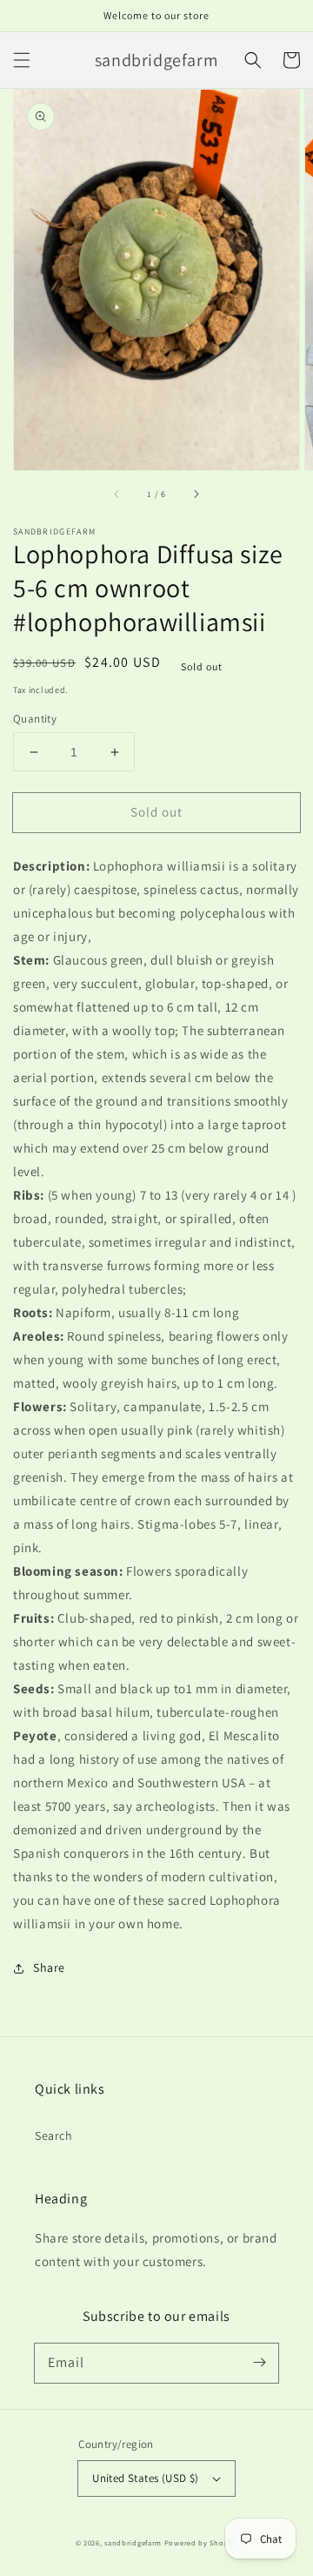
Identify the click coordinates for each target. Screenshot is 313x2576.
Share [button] (49, 1967)
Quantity (35, 719)
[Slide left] (117, 494)
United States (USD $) (145, 2478)
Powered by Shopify (201, 2542)
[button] (22, 60)
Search (54, 2135)
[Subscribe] (259, 2363)
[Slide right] (196, 494)
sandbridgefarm (133, 2542)
